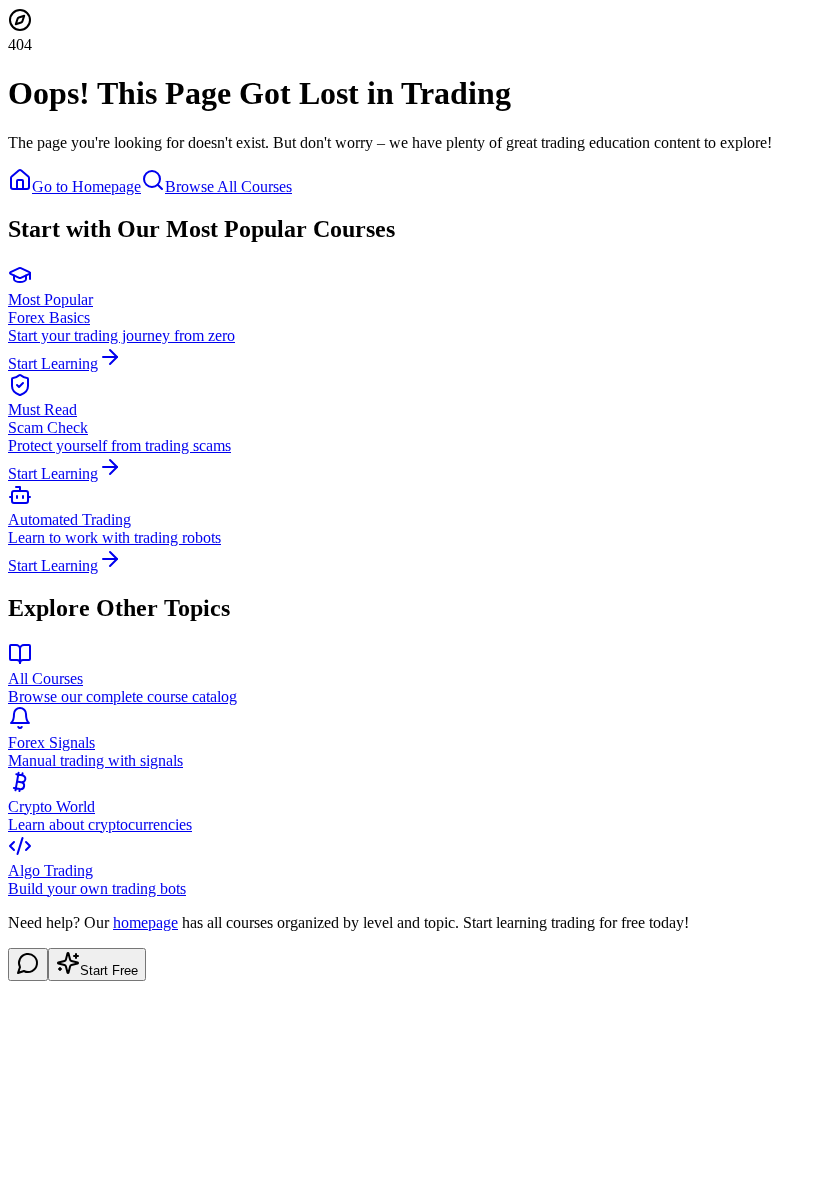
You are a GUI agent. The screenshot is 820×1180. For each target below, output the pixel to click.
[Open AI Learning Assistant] (28, 964)
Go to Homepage (86, 186)
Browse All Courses (228, 186)
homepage (145, 922)
